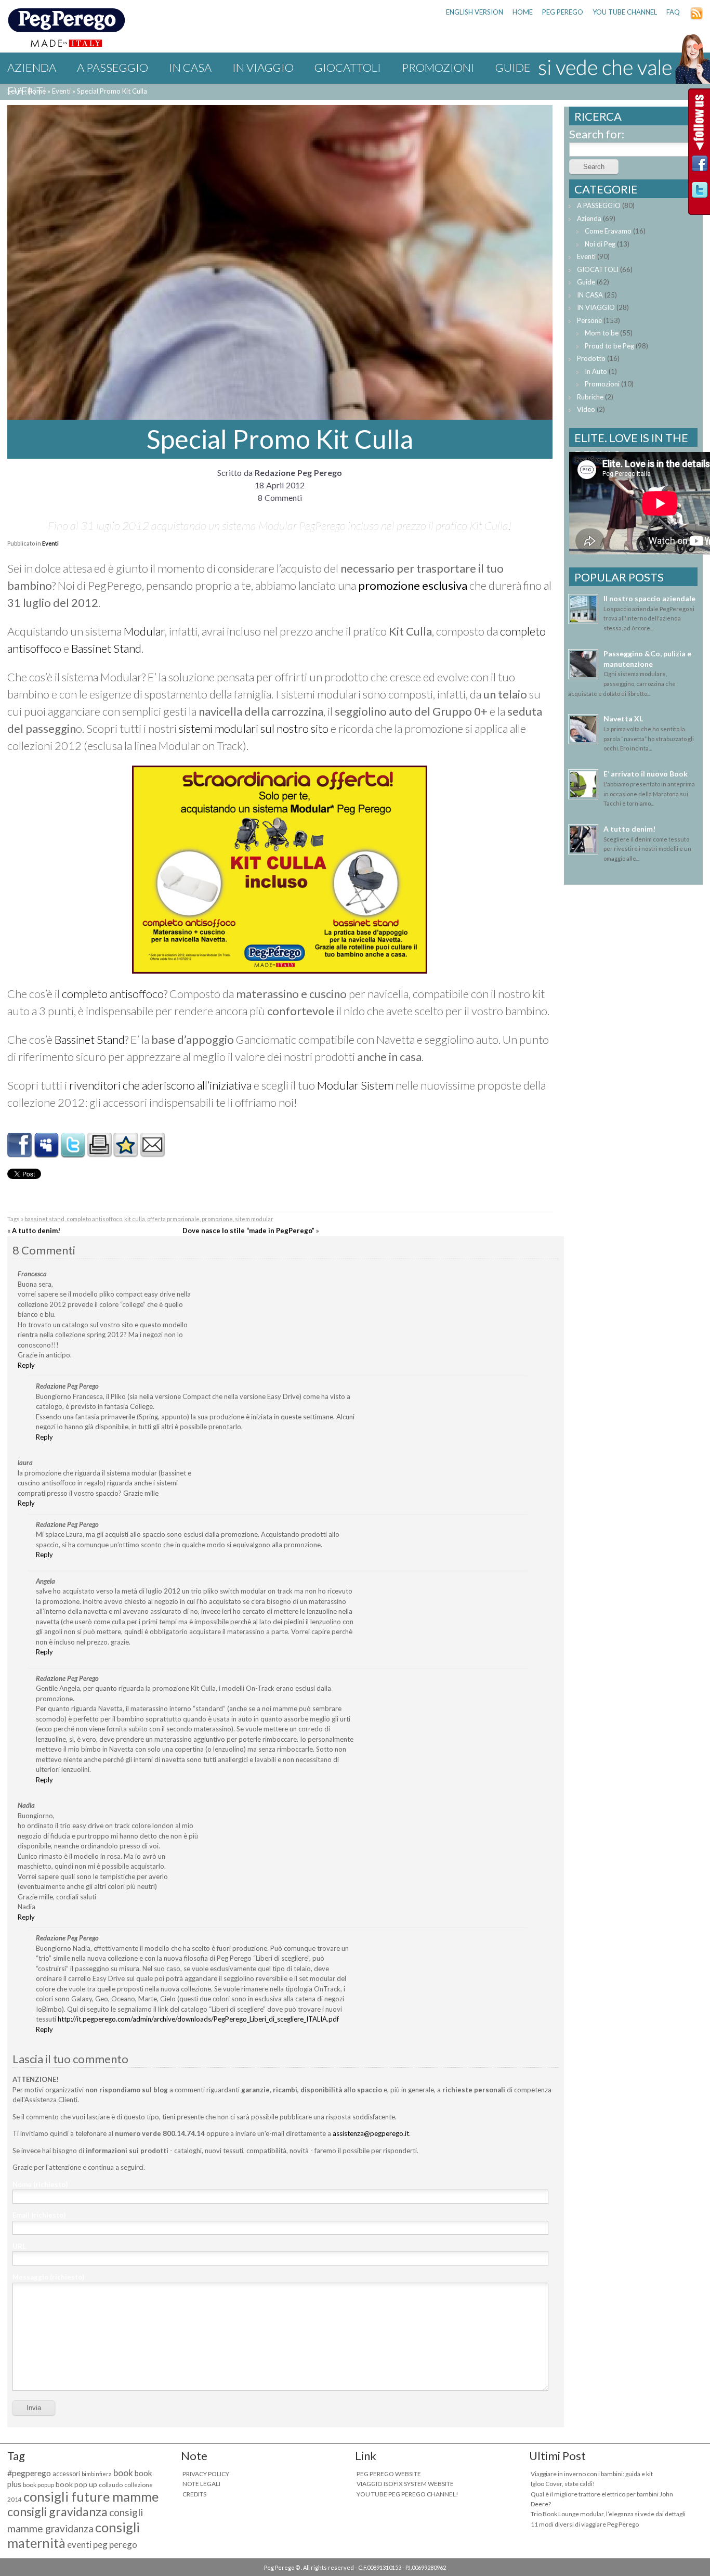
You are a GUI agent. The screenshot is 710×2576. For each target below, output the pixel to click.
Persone (589, 320)
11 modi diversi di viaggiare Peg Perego (585, 2524)
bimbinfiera (97, 2474)
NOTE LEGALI (201, 2484)
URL (19, 2246)
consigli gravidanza (57, 2512)
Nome (40, 2184)
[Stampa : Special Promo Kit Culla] (99, 1153)
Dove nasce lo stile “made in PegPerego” (248, 1231)
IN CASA (190, 67)
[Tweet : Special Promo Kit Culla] (73, 1153)
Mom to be (602, 333)
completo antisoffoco (113, 994)
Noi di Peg (600, 244)
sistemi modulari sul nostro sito (254, 728)
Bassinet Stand (106, 648)
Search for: (597, 134)
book (123, 2473)
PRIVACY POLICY (206, 2474)
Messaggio (48, 2277)
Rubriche (590, 397)
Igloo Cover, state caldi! (563, 2484)
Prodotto (591, 358)
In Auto (596, 371)
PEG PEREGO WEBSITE (389, 2474)
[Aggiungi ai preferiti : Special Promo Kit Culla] (126, 1153)
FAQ (673, 12)
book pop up (76, 2484)
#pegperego (29, 2473)
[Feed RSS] (696, 17)
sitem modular (254, 1219)
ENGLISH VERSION (475, 12)
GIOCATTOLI (348, 67)
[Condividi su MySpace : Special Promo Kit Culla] (46, 1153)
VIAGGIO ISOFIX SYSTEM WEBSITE (405, 2484)
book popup (38, 2485)
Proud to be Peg (609, 346)
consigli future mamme (91, 2496)
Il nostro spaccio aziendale (649, 598)
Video (586, 409)
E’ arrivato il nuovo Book (646, 774)
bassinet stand (44, 1219)
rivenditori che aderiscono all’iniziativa (160, 1085)
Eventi (27, 91)
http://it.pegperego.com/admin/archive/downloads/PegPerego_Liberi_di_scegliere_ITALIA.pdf (198, 2019)
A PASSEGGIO (113, 67)
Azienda (32, 67)
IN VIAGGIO (263, 67)
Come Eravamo (608, 231)
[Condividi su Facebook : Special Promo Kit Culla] (20, 1153)
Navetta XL (623, 719)
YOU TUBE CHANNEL (625, 12)
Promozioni (438, 67)
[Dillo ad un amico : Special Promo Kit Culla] (152, 1153)
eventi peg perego (102, 2545)
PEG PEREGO (563, 12)
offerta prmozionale (173, 1219)
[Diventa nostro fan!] (700, 166)
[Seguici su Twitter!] (700, 193)
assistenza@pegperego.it (371, 2133)
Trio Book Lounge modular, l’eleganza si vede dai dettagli (608, 2514)
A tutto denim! (36, 1231)
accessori (66, 2474)
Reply (26, 1365)
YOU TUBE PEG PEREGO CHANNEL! (407, 2494)
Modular (144, 631)
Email (39, 2215)
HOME (523, 12)
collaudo (111, 2485)
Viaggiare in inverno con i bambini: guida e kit (592, 2474)
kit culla (135, 1219)
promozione (217, 1219)
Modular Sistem (356, 1085)
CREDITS (194, 2494)
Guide (586, 282)
